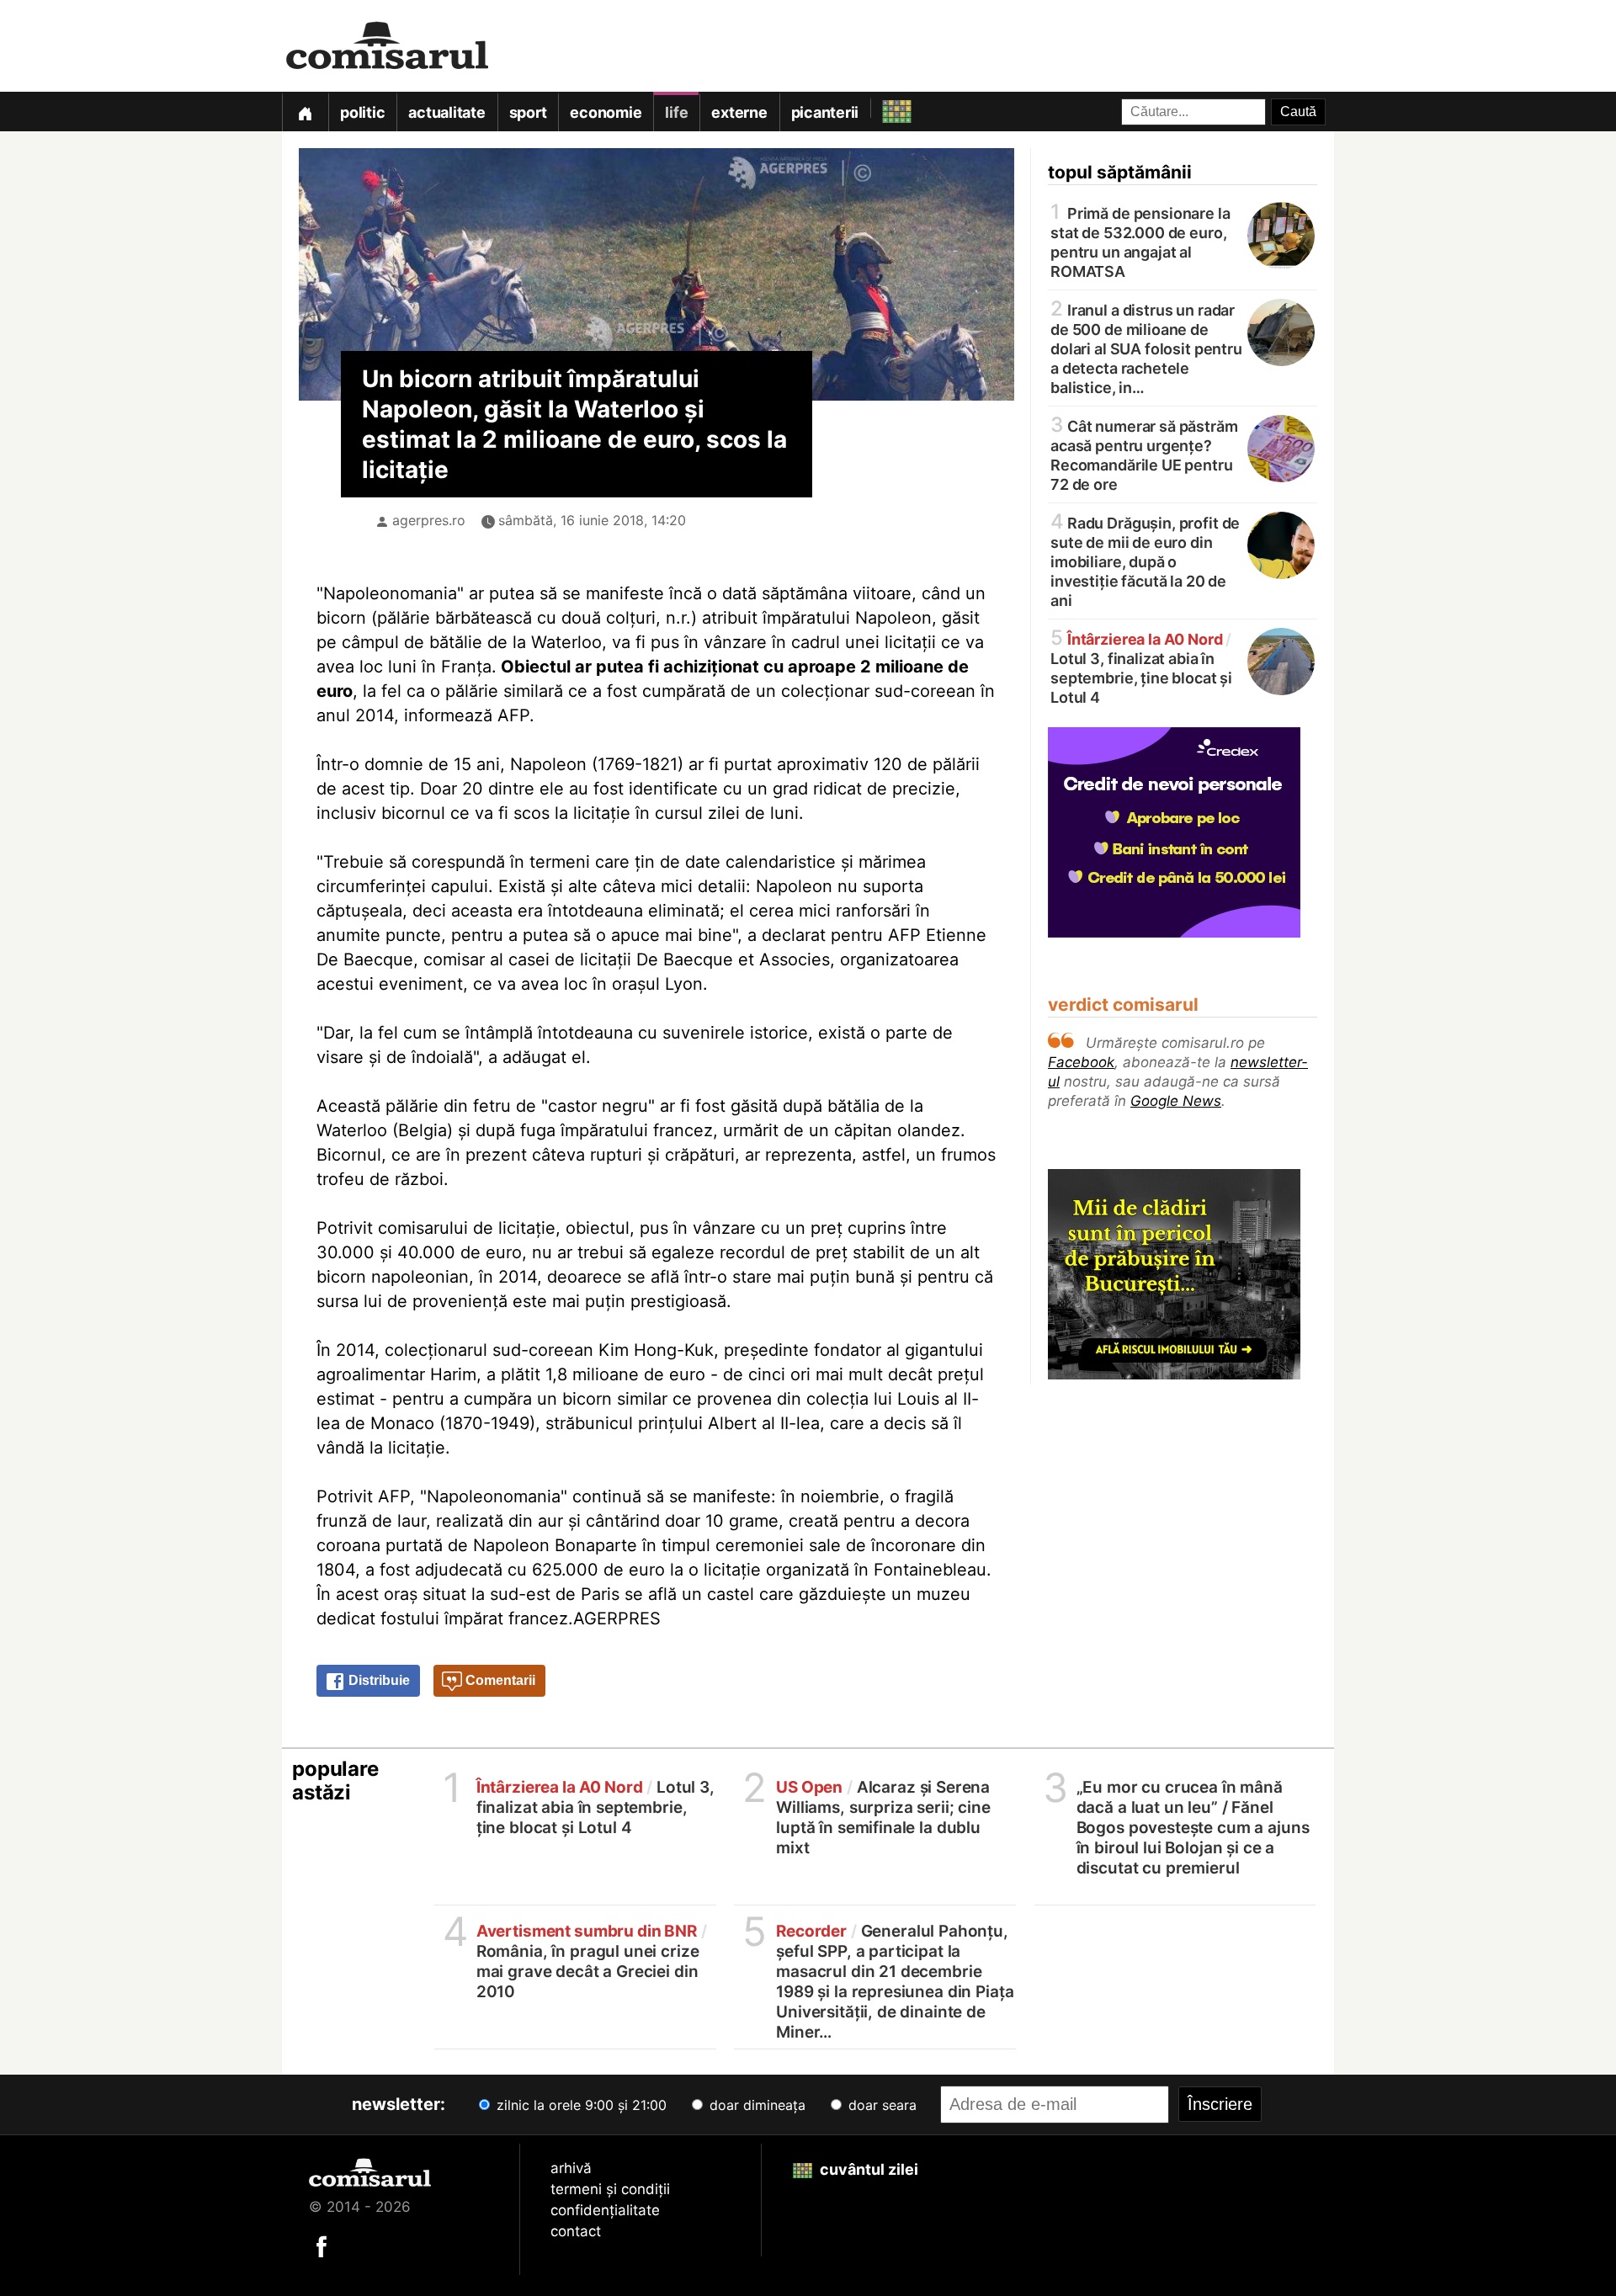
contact (576, 2231)
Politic (362, 112)
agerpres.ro (429, 520)
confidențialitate (605, 2210)
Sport (528, 112)
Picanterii (825, 112)
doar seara (880, 2105)
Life (676, 112)
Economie (606, 112)
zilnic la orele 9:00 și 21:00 (579, 2105)
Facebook (1081, 1062)
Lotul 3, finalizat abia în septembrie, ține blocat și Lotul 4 (1141, 667)
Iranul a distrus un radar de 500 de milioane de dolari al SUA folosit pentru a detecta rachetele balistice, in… (1146, 348)
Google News (1176, 1101)
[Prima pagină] (305, 112)
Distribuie (377, 1680)
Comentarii (499, 1680)
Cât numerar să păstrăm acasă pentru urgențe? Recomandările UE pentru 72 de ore (1144, 454)
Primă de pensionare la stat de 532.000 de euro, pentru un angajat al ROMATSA (1140, 241)
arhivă (571, 2168)
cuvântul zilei (867, 2169)
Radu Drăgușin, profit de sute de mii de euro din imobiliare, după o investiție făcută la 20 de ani (1145, 561)
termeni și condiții (610, 2189)
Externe (739, 112)
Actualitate (447, 112)
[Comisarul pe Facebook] (322, 2246)
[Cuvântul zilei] (882, 107)
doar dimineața (755, 2105)
